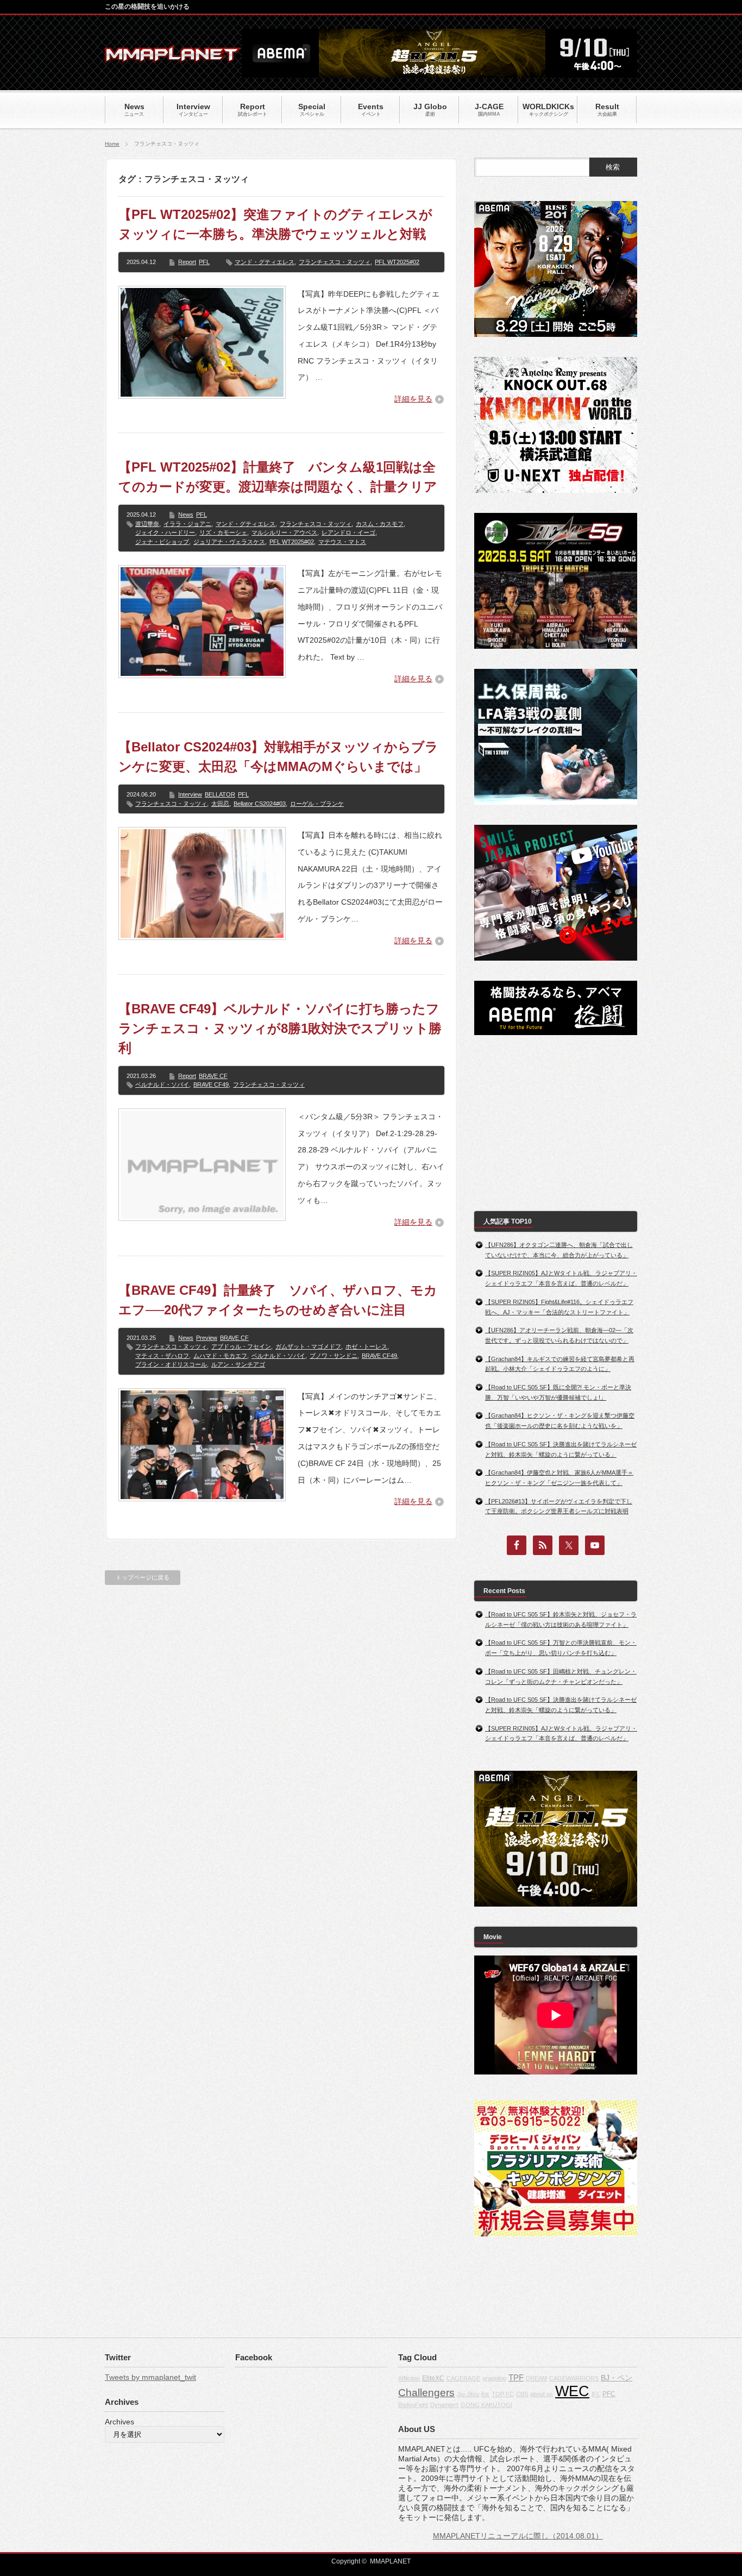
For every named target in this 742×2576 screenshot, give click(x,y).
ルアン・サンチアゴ (238, 1364)
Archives (120, 2422)
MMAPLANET (390, 2561)
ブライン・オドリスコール (171, 1364)
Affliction (409, 2378)
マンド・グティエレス (265, 262)
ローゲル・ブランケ (317, 804)
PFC (609, 2394)
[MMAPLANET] (173, 57)
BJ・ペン (617, 2378)
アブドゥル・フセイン (241, 1346)
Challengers (426, 2393)
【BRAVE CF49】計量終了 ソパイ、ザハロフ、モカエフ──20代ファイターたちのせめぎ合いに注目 (278, 1300)
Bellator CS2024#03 (260, 804)
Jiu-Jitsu (468, 2394)
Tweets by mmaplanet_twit (150, 2377)
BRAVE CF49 (211, 1085)
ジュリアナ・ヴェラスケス (229, 542)
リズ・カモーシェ (223, 532)
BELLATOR (220, 794)
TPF (516, 2377)
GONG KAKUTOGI (486, 2405)
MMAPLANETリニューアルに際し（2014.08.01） (518, 2536)
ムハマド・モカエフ (220, 1356)
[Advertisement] (556, 1123)
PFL (204, 262)
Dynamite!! (444, 2405)
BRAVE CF (213, 1076)
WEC (572, 2391)
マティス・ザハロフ (162, 1356)
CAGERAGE (463, 2378)
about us (542, 2394)
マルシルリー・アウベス (284, 532)
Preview (207, 1338)
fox (485, 2394)
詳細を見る (413, 399)
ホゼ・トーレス (366, 1346)
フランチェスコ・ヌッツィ (335, 262)
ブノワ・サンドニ (334, 1356)
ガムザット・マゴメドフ (308, 1346)
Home (112, 144)
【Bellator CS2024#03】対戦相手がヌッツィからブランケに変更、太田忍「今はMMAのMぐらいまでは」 (278, 757)
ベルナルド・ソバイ (162, 1085)
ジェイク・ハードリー (165, 532)
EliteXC (433, 2378)
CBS (522, 2394)
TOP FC (503, 2394)
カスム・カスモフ (380, 524)
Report (187, 262)
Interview (190, 794)
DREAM (536, 2378)
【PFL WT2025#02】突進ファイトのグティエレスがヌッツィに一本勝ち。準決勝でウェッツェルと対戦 (275, 224)
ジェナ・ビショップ (162, 542)
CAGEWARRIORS (574, 2378)
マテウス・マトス (342, 542)
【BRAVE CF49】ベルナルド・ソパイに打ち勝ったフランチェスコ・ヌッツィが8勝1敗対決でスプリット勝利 (280, 1028)
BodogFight (413, 2405)
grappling (494, 2378)
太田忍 (220, 804)
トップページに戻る (143, 1577)
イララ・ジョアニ (187, 524)
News (186, 515)
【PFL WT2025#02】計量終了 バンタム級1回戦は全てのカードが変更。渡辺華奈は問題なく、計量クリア (278, 477)
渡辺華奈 (147, 524)
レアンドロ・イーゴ (348, 532)
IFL (596, 2394)
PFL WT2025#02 (397, 262)
